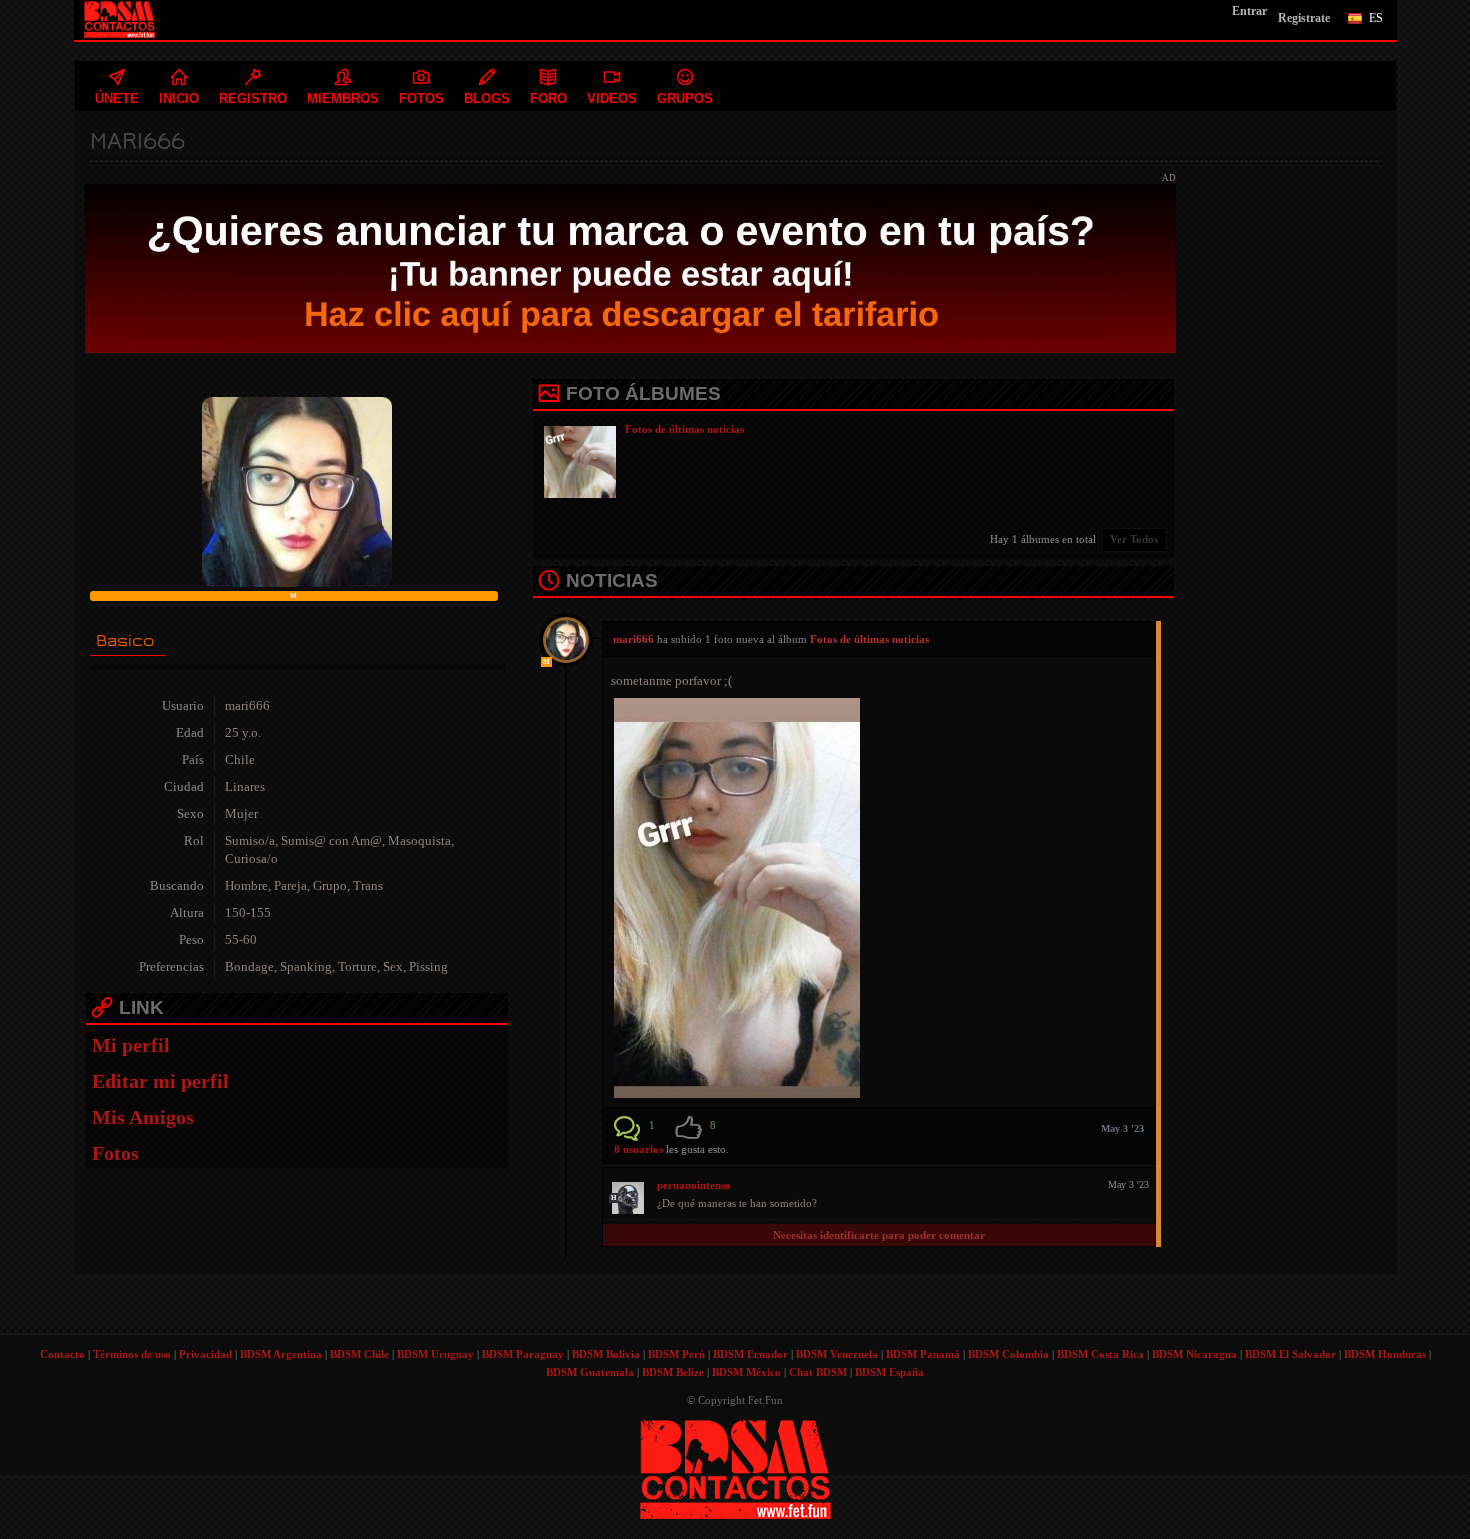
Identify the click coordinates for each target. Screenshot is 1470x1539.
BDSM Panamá (923, 1354)
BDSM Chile (359, 1354)
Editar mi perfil (160, 1081)
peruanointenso (694, 1185)
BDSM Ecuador (750, 1354)
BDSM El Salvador (1290, 1354)
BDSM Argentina (281, 1354)
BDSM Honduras (1385, 1354)
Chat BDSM (818, 1372)
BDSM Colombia (1008, 1354)
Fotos (115, 1153)
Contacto (62, 1354)
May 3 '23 (1122, 1128)
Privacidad (205, 1354)
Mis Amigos (143, 1117)
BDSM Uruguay (435, 1354)
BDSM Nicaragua (1194, 1354)
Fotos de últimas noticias (684, 429)
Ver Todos (1134, 539)
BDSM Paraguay (523, 1354)
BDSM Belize (673, 1372)
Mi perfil (131, 1045)
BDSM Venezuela (837, 1354)
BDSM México (746, 1372)
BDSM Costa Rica (1100, 1354)
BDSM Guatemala (590, 1372)
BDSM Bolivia (606, 1354)
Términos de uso (132, 1354)
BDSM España (889, 1372)
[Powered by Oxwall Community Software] (735, 1468)
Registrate (1304, 18)
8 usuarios (640, 1149)
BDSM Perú (676, 1354)
